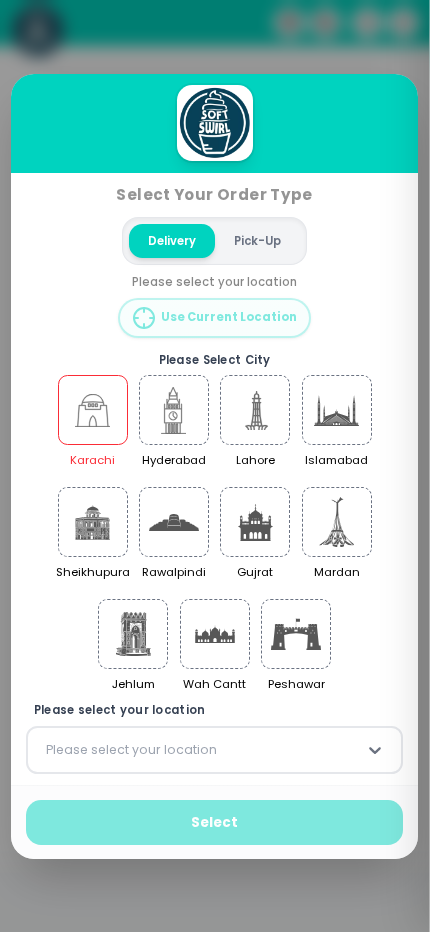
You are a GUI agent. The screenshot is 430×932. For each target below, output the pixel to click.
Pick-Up (258, 240)
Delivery (173, 240)
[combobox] (48, 750)
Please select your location (120, 710)
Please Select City (215, 359)
